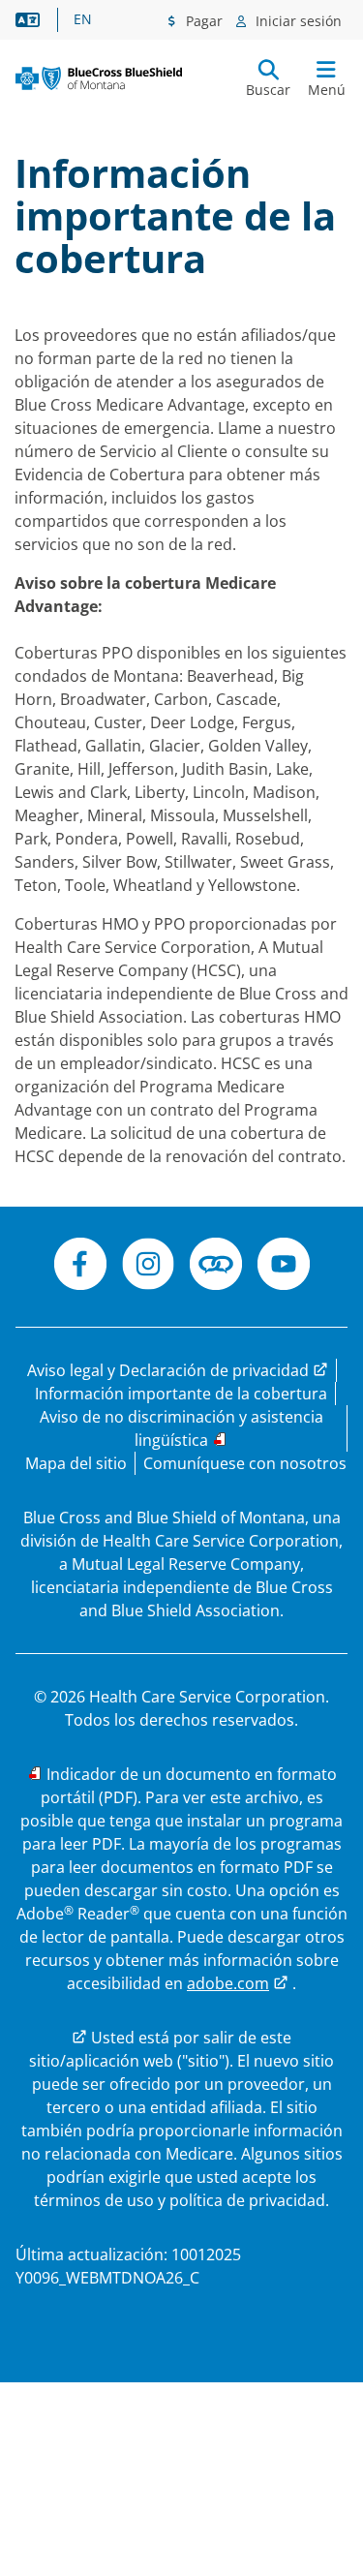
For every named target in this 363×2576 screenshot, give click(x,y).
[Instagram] (148, 1267)
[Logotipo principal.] (99, 78)
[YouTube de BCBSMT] (284, 1267)
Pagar (202, 21)
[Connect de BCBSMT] (216, 1267)
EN (83, 19)
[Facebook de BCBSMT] (80, 1267)
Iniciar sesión (297, 21)
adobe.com (228, 1983)
